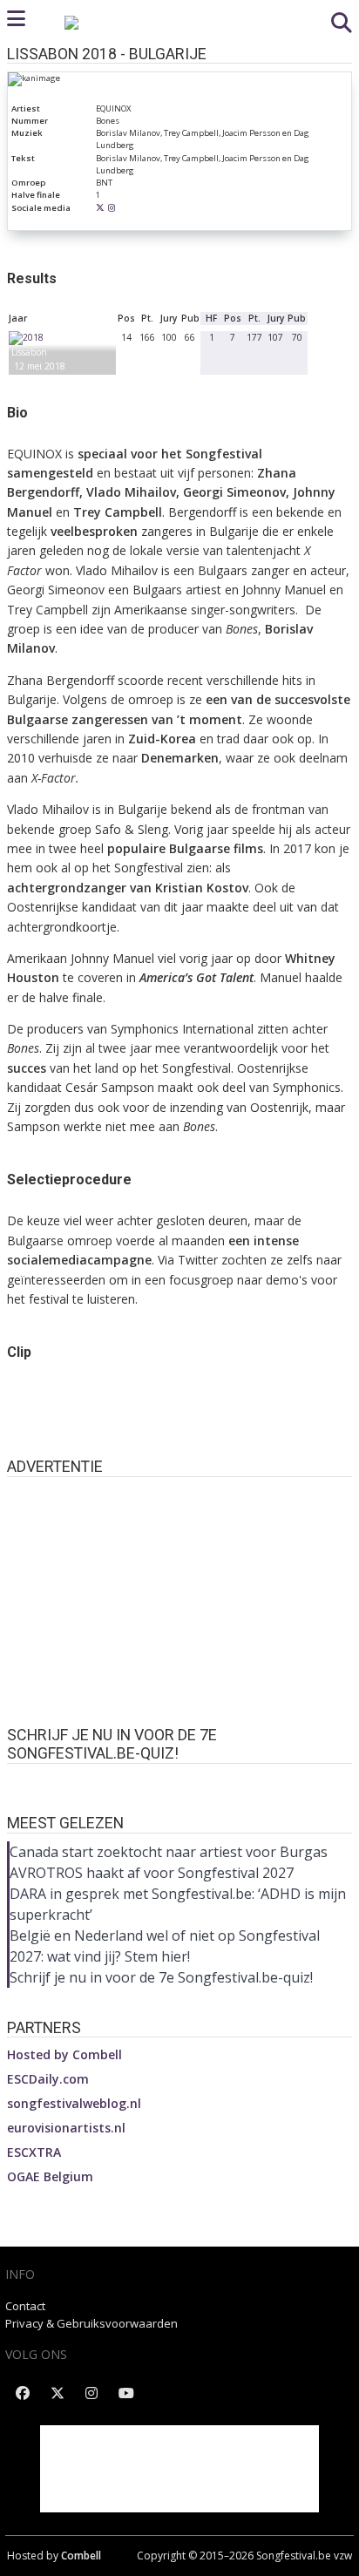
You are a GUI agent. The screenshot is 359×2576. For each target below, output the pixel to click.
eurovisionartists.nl (66, 2128)
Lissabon (29, 352)
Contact (25, 2306)
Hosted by (64, 2054)
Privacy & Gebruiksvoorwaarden (91, 2323)
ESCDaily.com (48, 2079)
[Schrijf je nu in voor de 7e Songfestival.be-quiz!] (179, 1780)
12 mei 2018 (40, 366)
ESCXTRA (34, 2152)
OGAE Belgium (50, 2176)
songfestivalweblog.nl (74, 2103)
